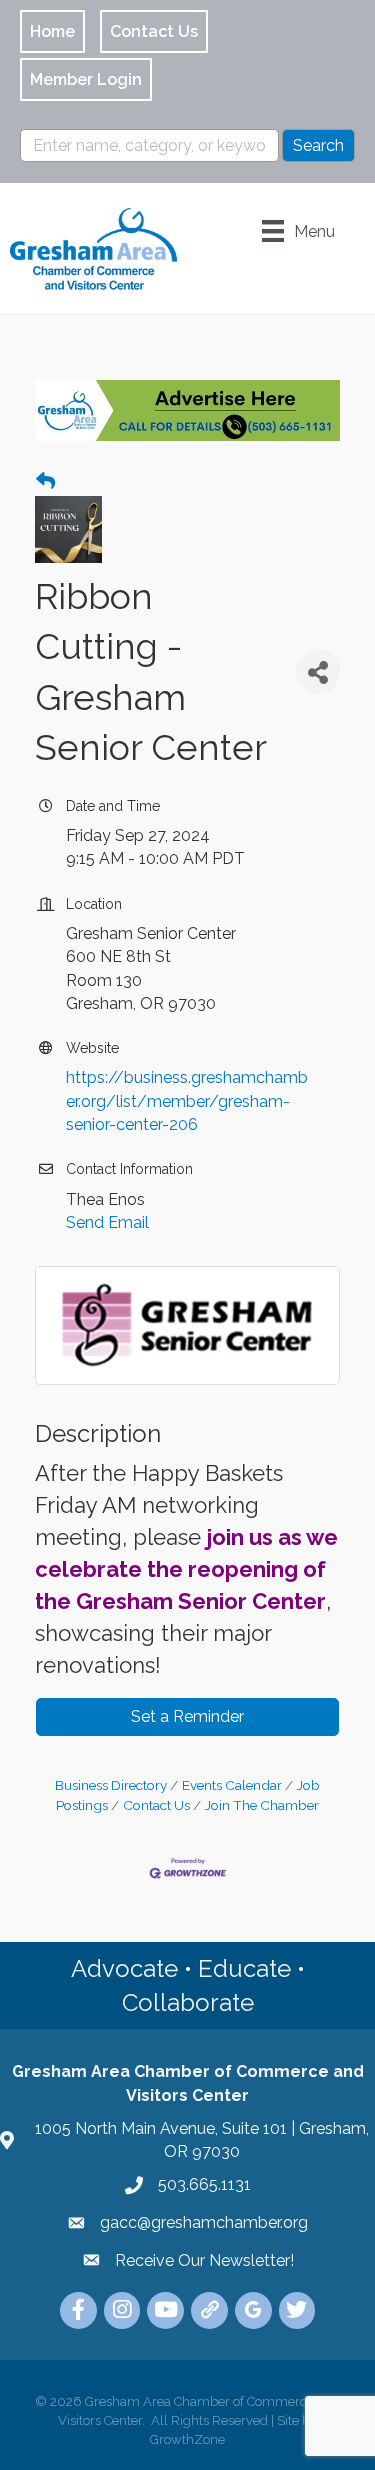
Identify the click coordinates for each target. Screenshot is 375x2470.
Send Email (107, 1222)
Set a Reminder (187, 1716)
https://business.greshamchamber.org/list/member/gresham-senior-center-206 (187, 1100)
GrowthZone (187, 2439)
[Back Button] (45, 482)
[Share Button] (318, 671)
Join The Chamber (262, 1805)
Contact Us (156, 1805)
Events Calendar (232, 1785)
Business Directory (111, 1785)
